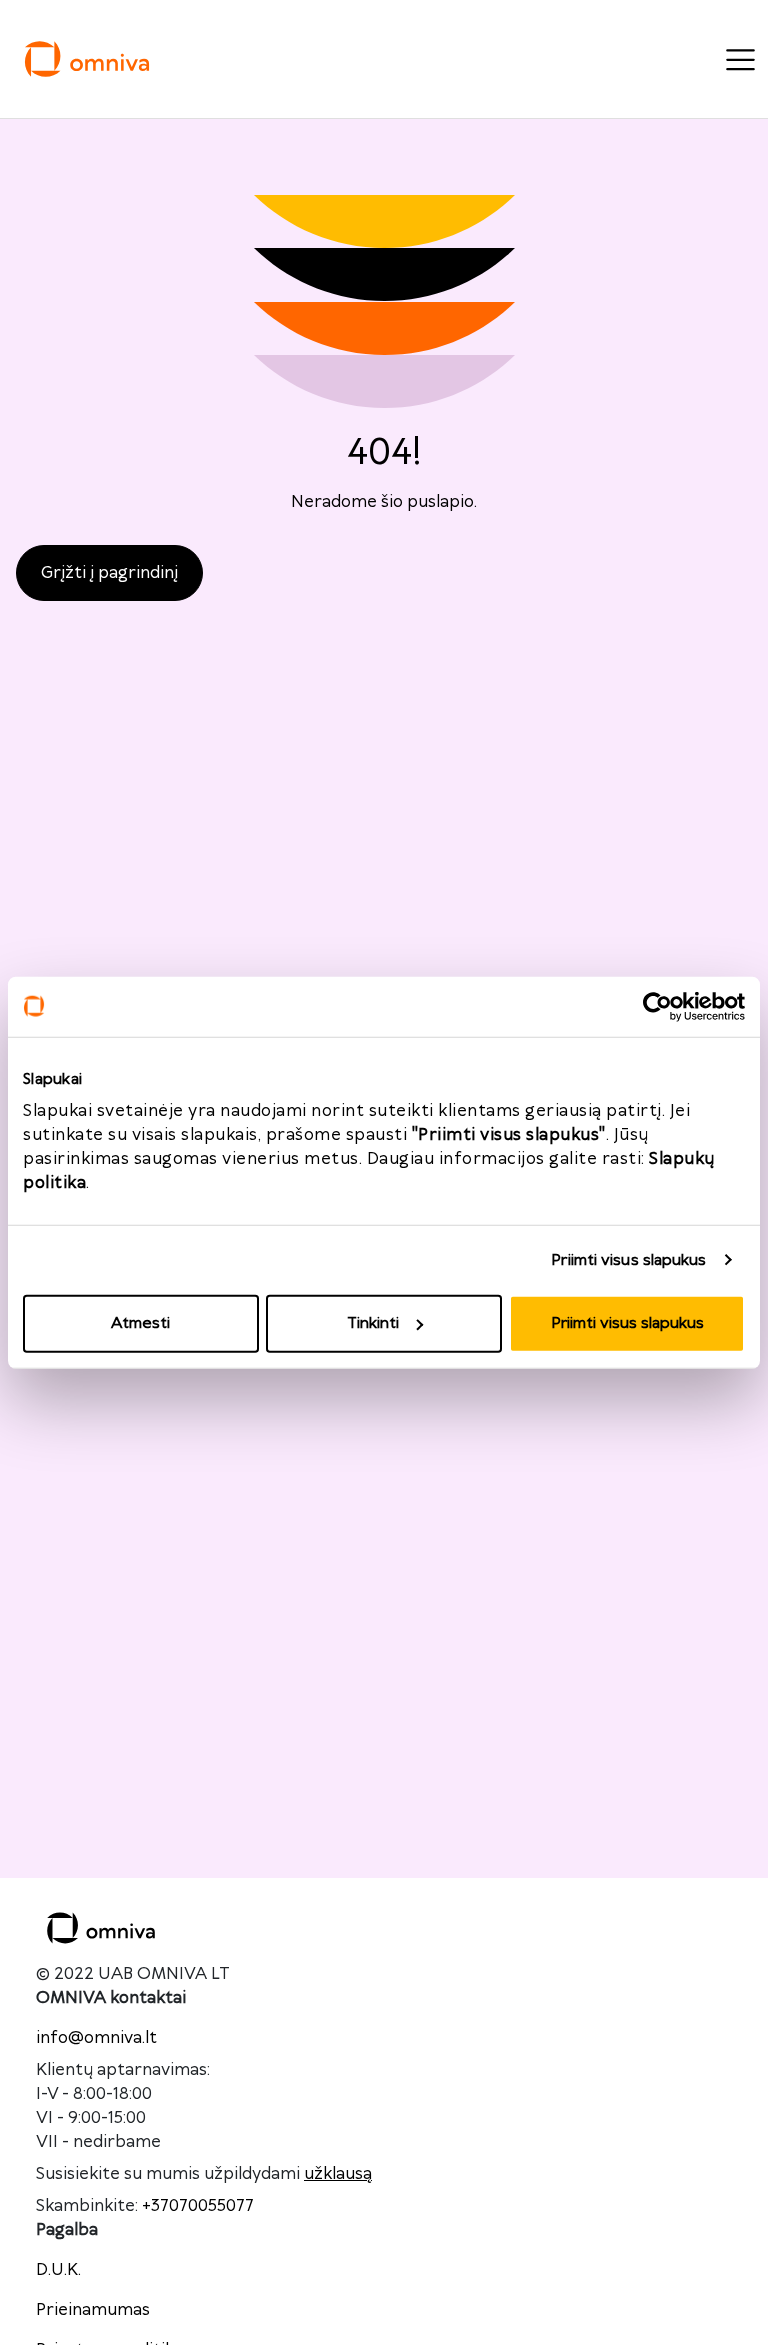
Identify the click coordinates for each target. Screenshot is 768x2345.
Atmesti (140, 1323)
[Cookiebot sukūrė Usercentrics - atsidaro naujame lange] (657, 1006)
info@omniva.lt (96, 2038)
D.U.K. (58, 2270)
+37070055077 (198, 2206)
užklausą (338, 2174)
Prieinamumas (93, 2310)
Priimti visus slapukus (628, 1259)
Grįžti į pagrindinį (109, 573)
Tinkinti (373, 1323)
